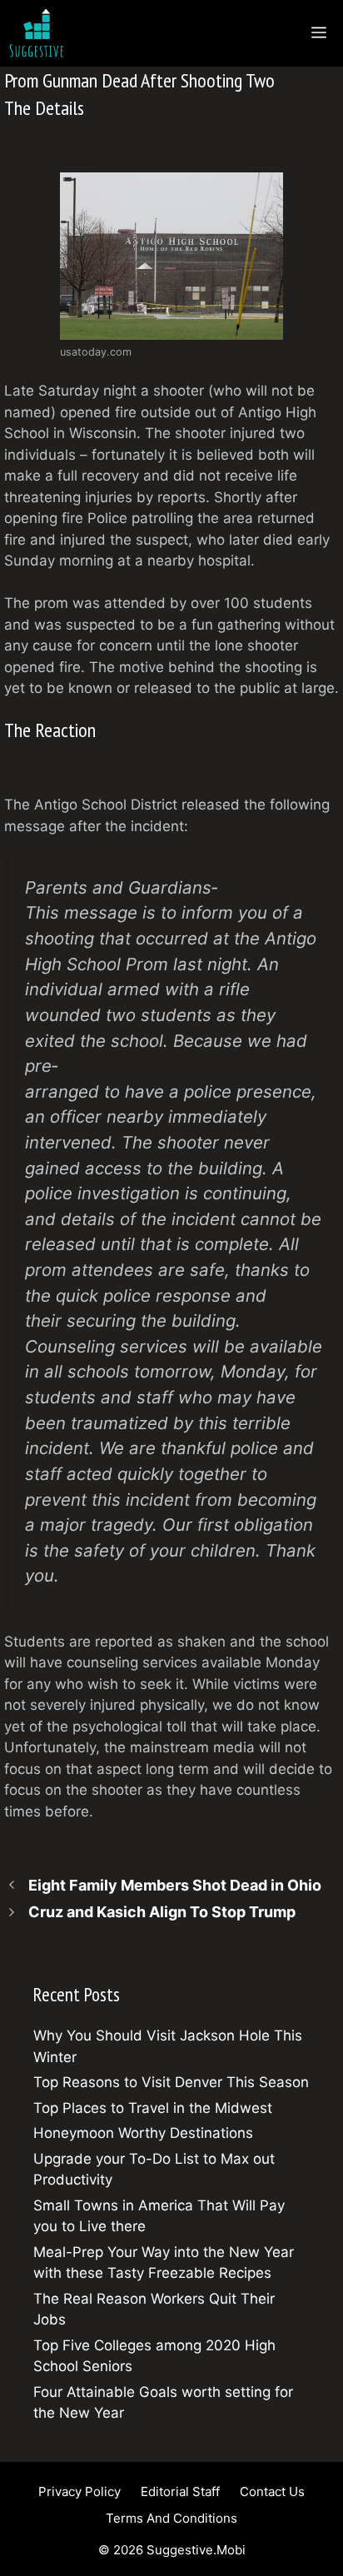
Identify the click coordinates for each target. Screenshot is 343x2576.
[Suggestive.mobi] (41, 33)
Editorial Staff (180, 2491)
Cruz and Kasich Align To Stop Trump (162, 1912)
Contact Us (272, 2491)
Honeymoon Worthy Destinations (143, 2133)
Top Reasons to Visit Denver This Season (171, 2082)
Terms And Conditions (171, 2518)
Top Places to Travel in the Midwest (153, 2108)
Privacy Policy (80, 2491)
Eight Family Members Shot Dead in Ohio (175, 1885)
